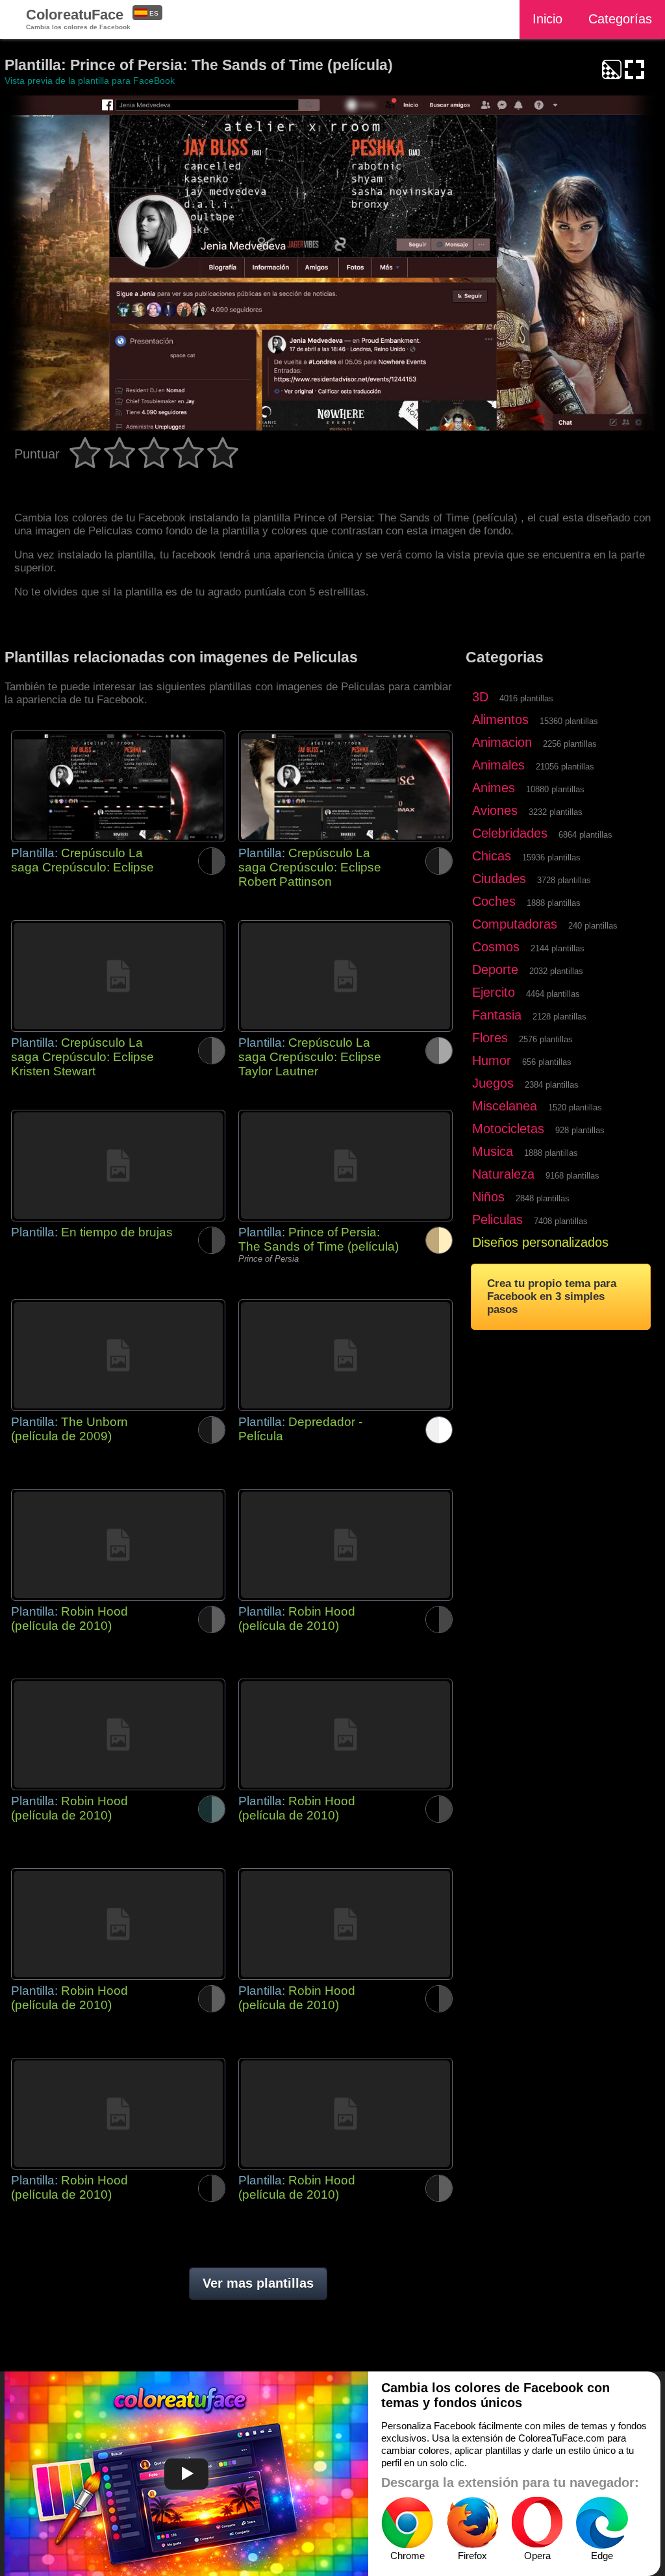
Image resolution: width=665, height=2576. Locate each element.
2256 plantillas (570, 744)
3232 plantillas (556, 812)
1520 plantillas (575, 1107)
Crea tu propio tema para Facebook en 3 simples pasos (552, 1296)
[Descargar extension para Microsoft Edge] (602, 2523)
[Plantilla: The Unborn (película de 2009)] (118, 1355)
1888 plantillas (554, 903)
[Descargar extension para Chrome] (407, 2523)
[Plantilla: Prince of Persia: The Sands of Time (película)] (345, 1166)
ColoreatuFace (78, 19)
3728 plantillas (564, 880)
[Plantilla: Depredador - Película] (345, 1355)
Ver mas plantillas (258, 2283)
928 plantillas (580, 1130)
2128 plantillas (559, 1017)
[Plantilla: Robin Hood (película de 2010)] (118, 1545)
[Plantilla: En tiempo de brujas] (118, 1166)
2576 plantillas (546, 1039)
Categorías (620, 19)
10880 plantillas (555, 789)
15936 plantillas (551, 857)
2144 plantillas (558, 948)
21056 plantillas (565, 767)
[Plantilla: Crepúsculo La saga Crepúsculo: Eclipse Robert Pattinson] (345, 786)
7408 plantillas (561, 1221)
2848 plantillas (543, 1198)
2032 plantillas (556, 971)
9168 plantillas (572, 1176)
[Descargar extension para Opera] (537, 2523)
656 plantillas (547, 1062)
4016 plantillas (526, 698)
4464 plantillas (553, 994)
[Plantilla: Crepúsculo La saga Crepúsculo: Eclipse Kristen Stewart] (118, 976)
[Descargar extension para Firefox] (472, 2523)
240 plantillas (593, 926)
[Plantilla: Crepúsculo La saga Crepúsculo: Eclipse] (118, 786)
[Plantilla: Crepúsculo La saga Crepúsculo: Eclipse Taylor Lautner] (345, 976)
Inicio (547, 19)
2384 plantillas (552, 1085)
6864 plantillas (585, 835)
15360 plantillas (569, 721)
